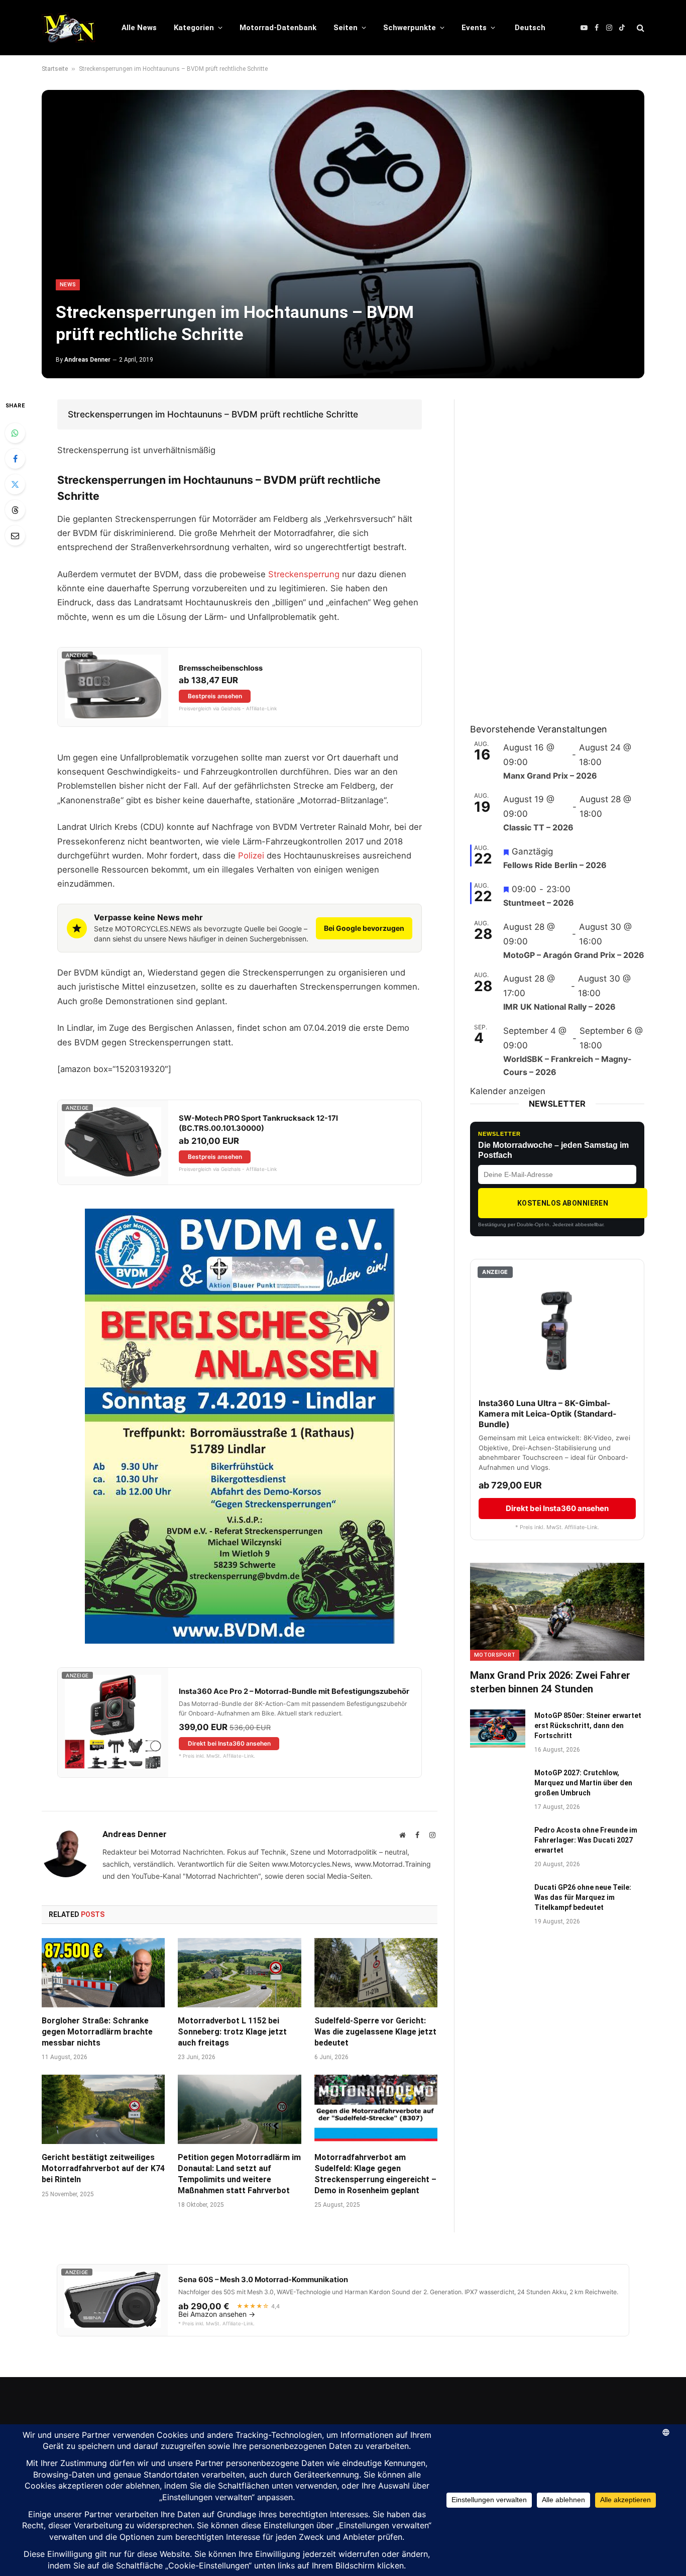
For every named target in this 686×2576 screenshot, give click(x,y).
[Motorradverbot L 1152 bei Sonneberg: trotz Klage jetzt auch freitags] (239, 1973)
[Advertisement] (545, 550)
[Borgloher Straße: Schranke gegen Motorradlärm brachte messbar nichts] (103, 1973)
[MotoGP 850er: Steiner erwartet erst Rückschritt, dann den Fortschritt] (498, 1729)
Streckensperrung (304, 574)
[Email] (15, 535)
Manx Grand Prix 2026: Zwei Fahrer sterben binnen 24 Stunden (550, 1682)
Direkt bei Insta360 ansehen (229, 1743)
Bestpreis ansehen (215, 696)
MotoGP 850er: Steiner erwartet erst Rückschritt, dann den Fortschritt (588, 1726)
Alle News (139, 28)
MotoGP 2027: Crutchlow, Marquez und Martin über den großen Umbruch (583, 1783)
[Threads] (15, 510)
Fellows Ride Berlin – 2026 (555, 865)
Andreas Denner (87, 360)
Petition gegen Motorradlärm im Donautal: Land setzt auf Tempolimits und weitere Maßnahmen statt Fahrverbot (239, 2174)
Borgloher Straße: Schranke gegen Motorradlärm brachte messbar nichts (97, 2032)
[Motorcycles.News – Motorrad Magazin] (69, 28)
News (68, 285)
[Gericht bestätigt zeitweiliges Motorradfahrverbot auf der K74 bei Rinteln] (103, 2109)
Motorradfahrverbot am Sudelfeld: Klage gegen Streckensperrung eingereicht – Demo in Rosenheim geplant (375, 2174)
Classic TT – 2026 (538, 827)
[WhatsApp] (15, 433)
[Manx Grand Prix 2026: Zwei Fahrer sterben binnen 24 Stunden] (557, 1612)
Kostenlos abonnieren (563, 1203)
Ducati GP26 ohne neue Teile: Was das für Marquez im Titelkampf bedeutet (583, 1897)
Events (474, 28)
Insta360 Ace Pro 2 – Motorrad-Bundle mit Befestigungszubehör (294, 1691)
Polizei (251, 855)
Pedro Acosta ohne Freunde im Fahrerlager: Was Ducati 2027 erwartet (586, 1840)
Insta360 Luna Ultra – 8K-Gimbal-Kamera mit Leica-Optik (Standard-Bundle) (548, 1414)
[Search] (640, 28)
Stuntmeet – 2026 (539, 903)
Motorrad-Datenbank (278, 28)
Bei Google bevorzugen (364, 928)
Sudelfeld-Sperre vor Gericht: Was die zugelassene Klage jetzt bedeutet (375, 2032)
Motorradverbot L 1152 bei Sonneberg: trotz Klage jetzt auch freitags (232, 2032)
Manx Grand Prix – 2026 (550, 776)
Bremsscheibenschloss (221, 668)
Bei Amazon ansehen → (217, 2314)
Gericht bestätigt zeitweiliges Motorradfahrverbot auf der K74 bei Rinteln (103, 2168)
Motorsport (495, 1655)
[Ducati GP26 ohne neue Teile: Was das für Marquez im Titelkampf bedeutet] (498, 1900)
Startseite (55, 69)
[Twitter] (15, 484)
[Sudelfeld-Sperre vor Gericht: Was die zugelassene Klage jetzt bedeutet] (376, 1973)
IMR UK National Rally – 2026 (559, 1007)
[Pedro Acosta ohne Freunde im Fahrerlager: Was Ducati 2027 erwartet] (498, 1843)
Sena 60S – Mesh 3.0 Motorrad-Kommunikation (263, 2280)
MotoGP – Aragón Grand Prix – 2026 (574, 955)
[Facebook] (15, 459)
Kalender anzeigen (508, 1091)
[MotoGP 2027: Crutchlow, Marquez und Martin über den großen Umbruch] (498, 1786)
